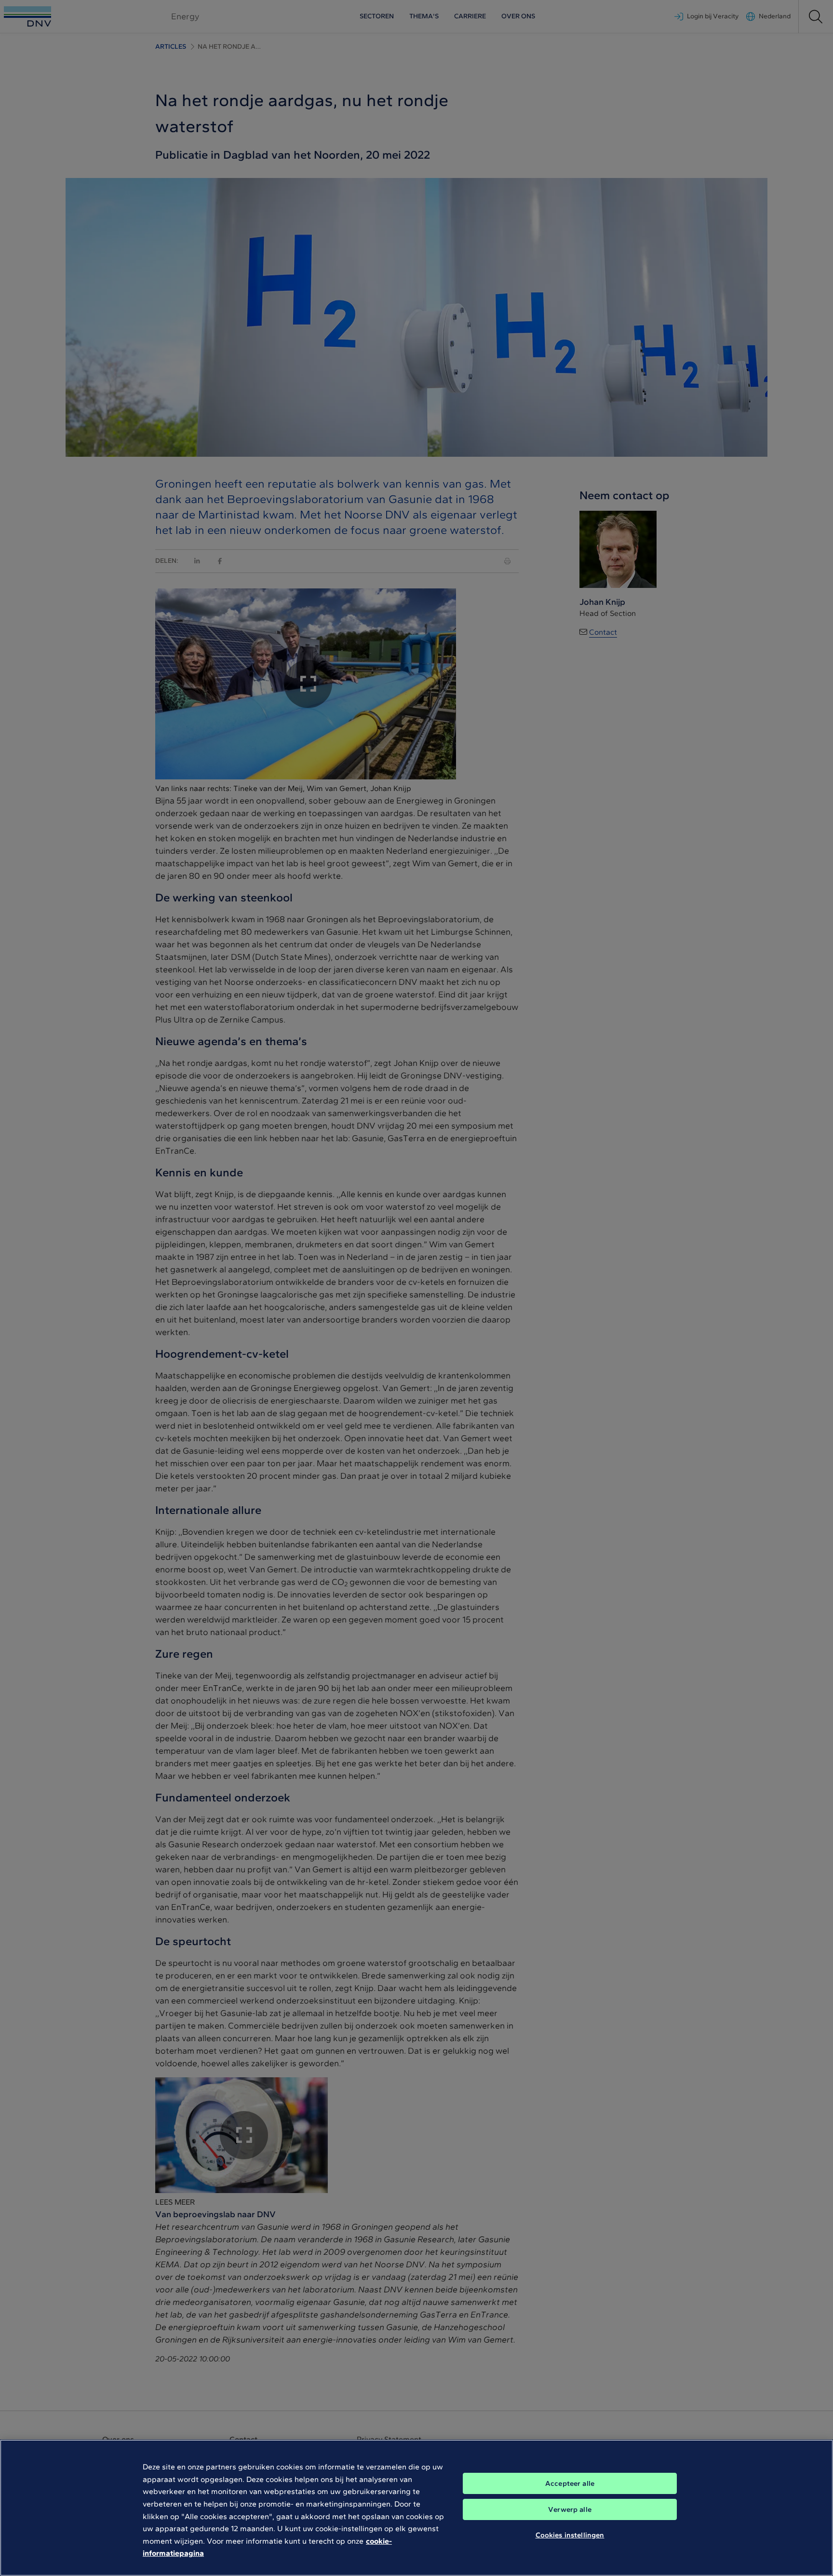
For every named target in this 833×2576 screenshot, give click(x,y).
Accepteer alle (570, 2483)
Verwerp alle (570, 2509)
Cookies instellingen (570, 2535)
